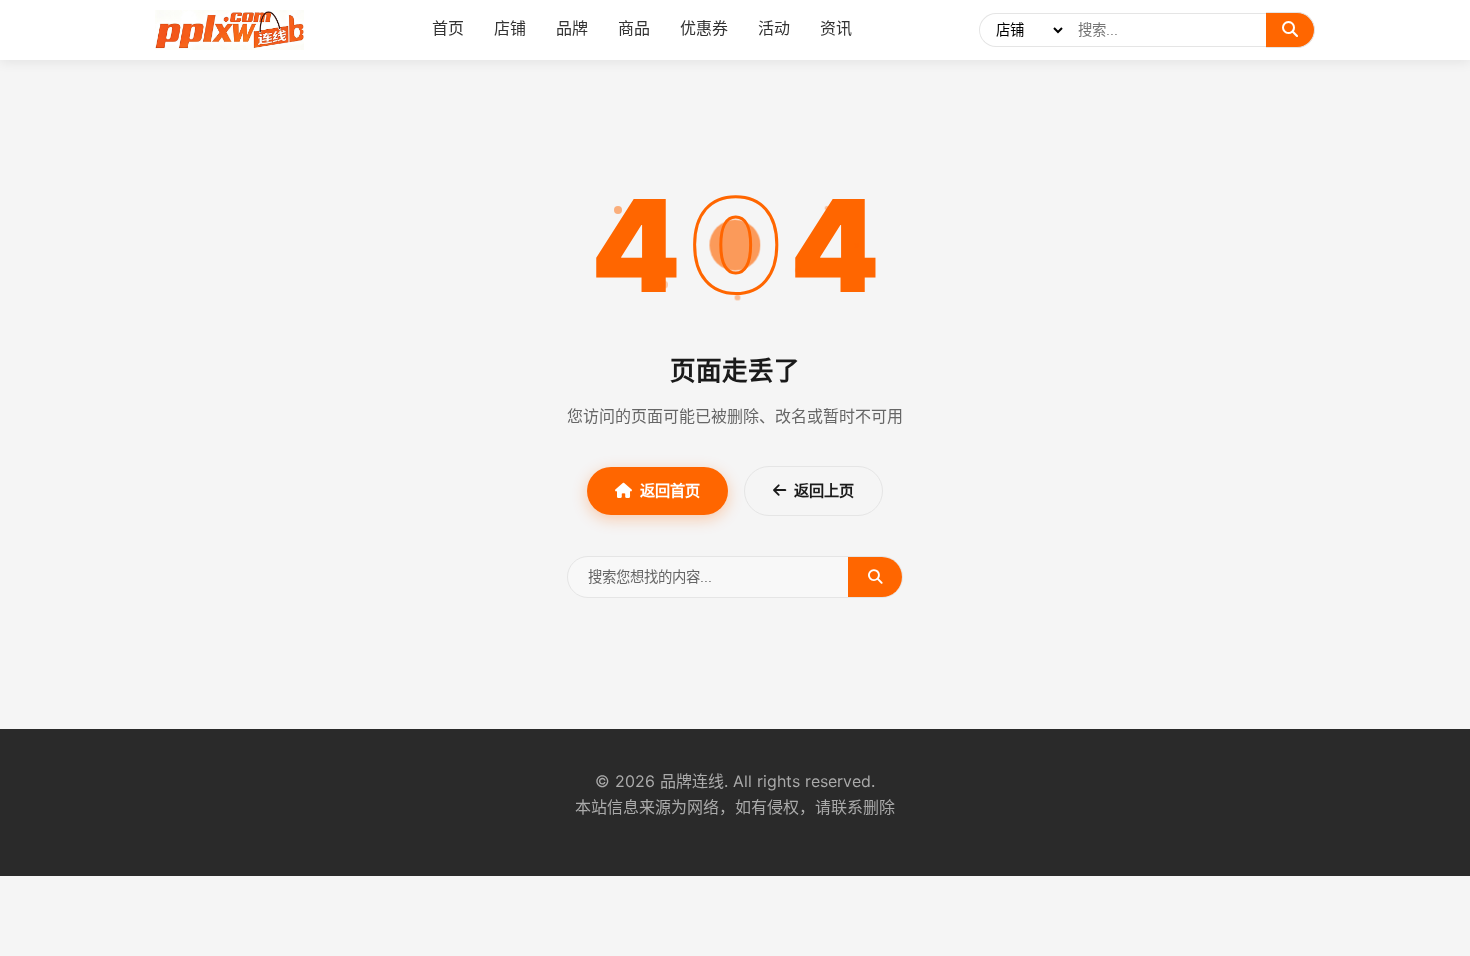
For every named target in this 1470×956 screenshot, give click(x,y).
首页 (448, 28)
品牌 (572, 28)
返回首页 (670, 490)
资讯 (836, 28)
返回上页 (824, 490)
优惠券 (704, 28)
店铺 (510, 28)
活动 (774, 28)
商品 (634, 28)
